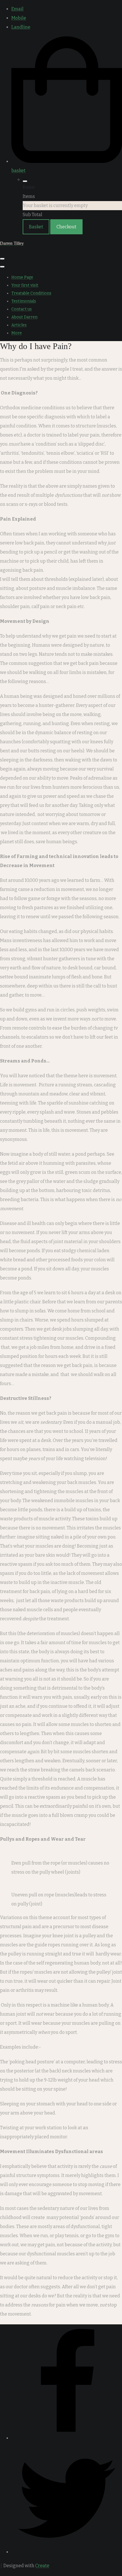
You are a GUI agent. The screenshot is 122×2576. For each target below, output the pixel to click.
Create (42, 2566)
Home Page (22, 277)
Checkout (66, 227)
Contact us (22, 309)
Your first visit (25, 285)
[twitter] (67, 2552)
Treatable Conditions (31, 293)
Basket (36, 227)
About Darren (24, 317)
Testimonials (24, 301)
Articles (19, 325)
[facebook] (67, 2438)
